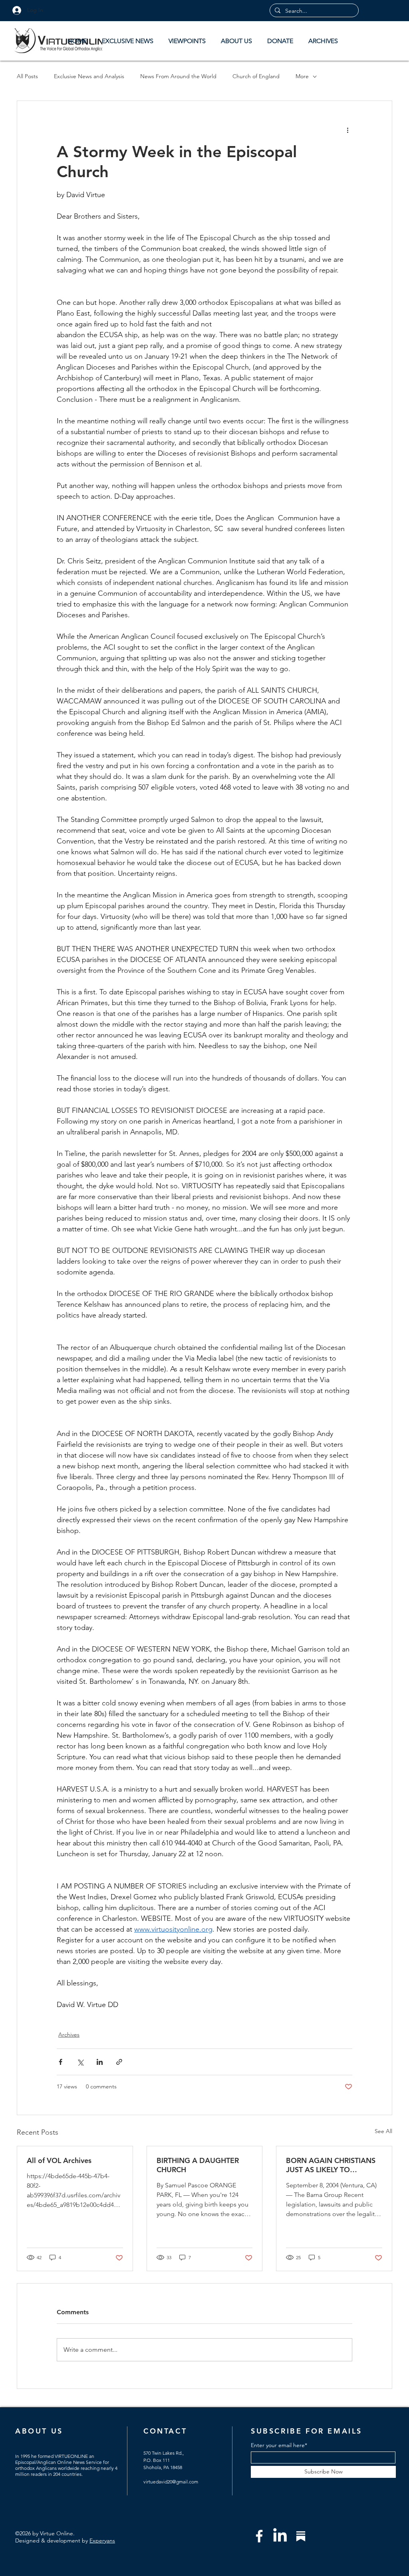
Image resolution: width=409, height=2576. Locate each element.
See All (383, 2131)
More (302, 76)
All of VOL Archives (59, 2160)
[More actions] (347, 130)
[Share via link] (119, 2062)
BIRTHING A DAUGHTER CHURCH (198, 2165)
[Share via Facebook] (61, 2062)
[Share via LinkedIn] (100, 2062)
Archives (69, 2035)
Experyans (102, 2540)
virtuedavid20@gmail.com (171, 2482)
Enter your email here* (279, 2445)
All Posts (27, 76)
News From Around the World (178, 76)
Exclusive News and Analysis (89, 76)
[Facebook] (259, 2536)
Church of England (256, 76)
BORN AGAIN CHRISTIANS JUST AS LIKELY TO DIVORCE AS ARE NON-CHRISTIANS (331, 2165)
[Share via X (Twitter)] (80, 2062)
